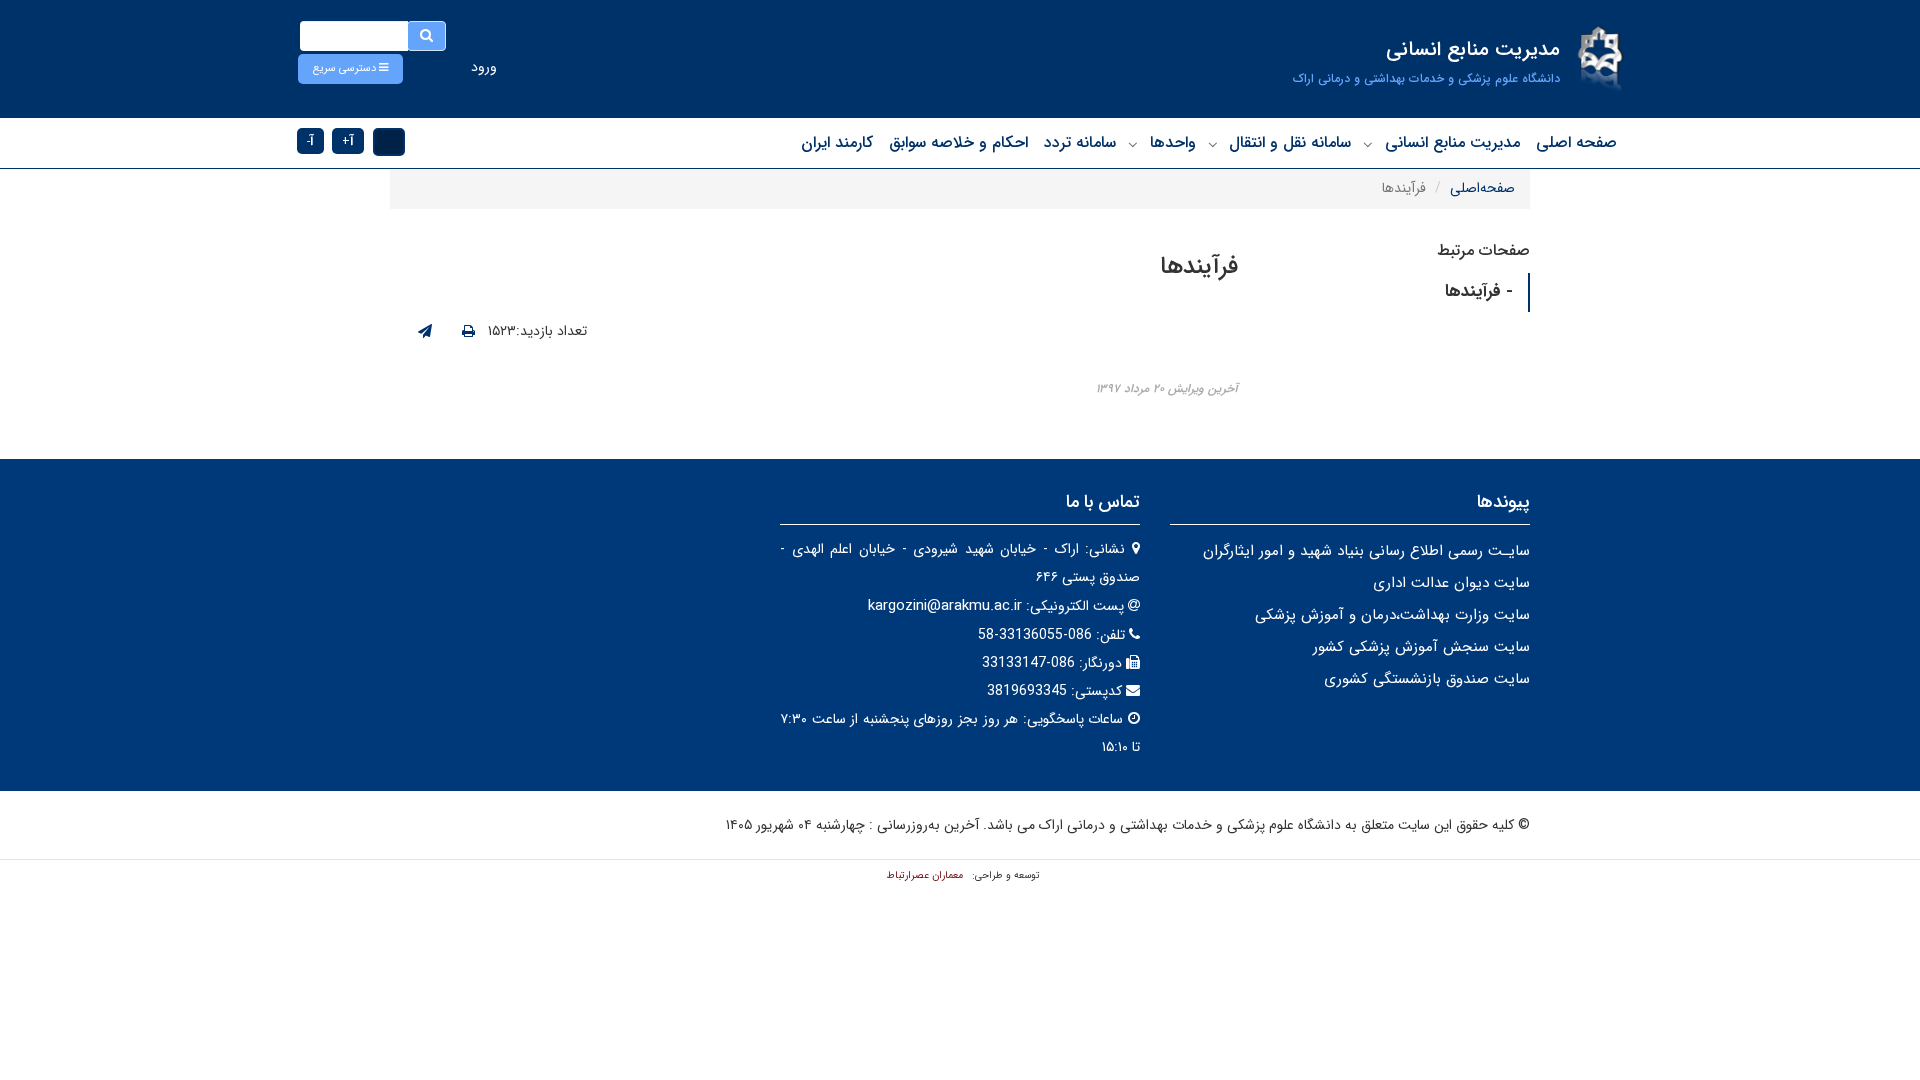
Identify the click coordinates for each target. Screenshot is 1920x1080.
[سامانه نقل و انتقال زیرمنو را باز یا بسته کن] (1213, 144)
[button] (350, 69)
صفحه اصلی (1576, 142)
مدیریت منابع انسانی (1452, 142)
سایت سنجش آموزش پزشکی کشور (1421, 647)
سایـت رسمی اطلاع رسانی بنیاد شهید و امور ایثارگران (1366, 551)
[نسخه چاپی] (468, 332)
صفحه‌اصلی (1482, 188)
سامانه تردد (1080, 142)
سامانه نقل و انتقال (1290, 142)
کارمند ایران (837, 142)
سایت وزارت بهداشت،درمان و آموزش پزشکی (1392, 615)
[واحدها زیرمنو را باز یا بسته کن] (1133, 144)
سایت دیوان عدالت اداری (1451, 583)
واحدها (1173, 142)
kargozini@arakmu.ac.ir (945, 606)
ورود (484, 67)
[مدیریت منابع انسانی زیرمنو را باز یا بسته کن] (1368, 144)
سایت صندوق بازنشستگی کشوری (1427, 679)
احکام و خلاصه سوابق (958, 142)
